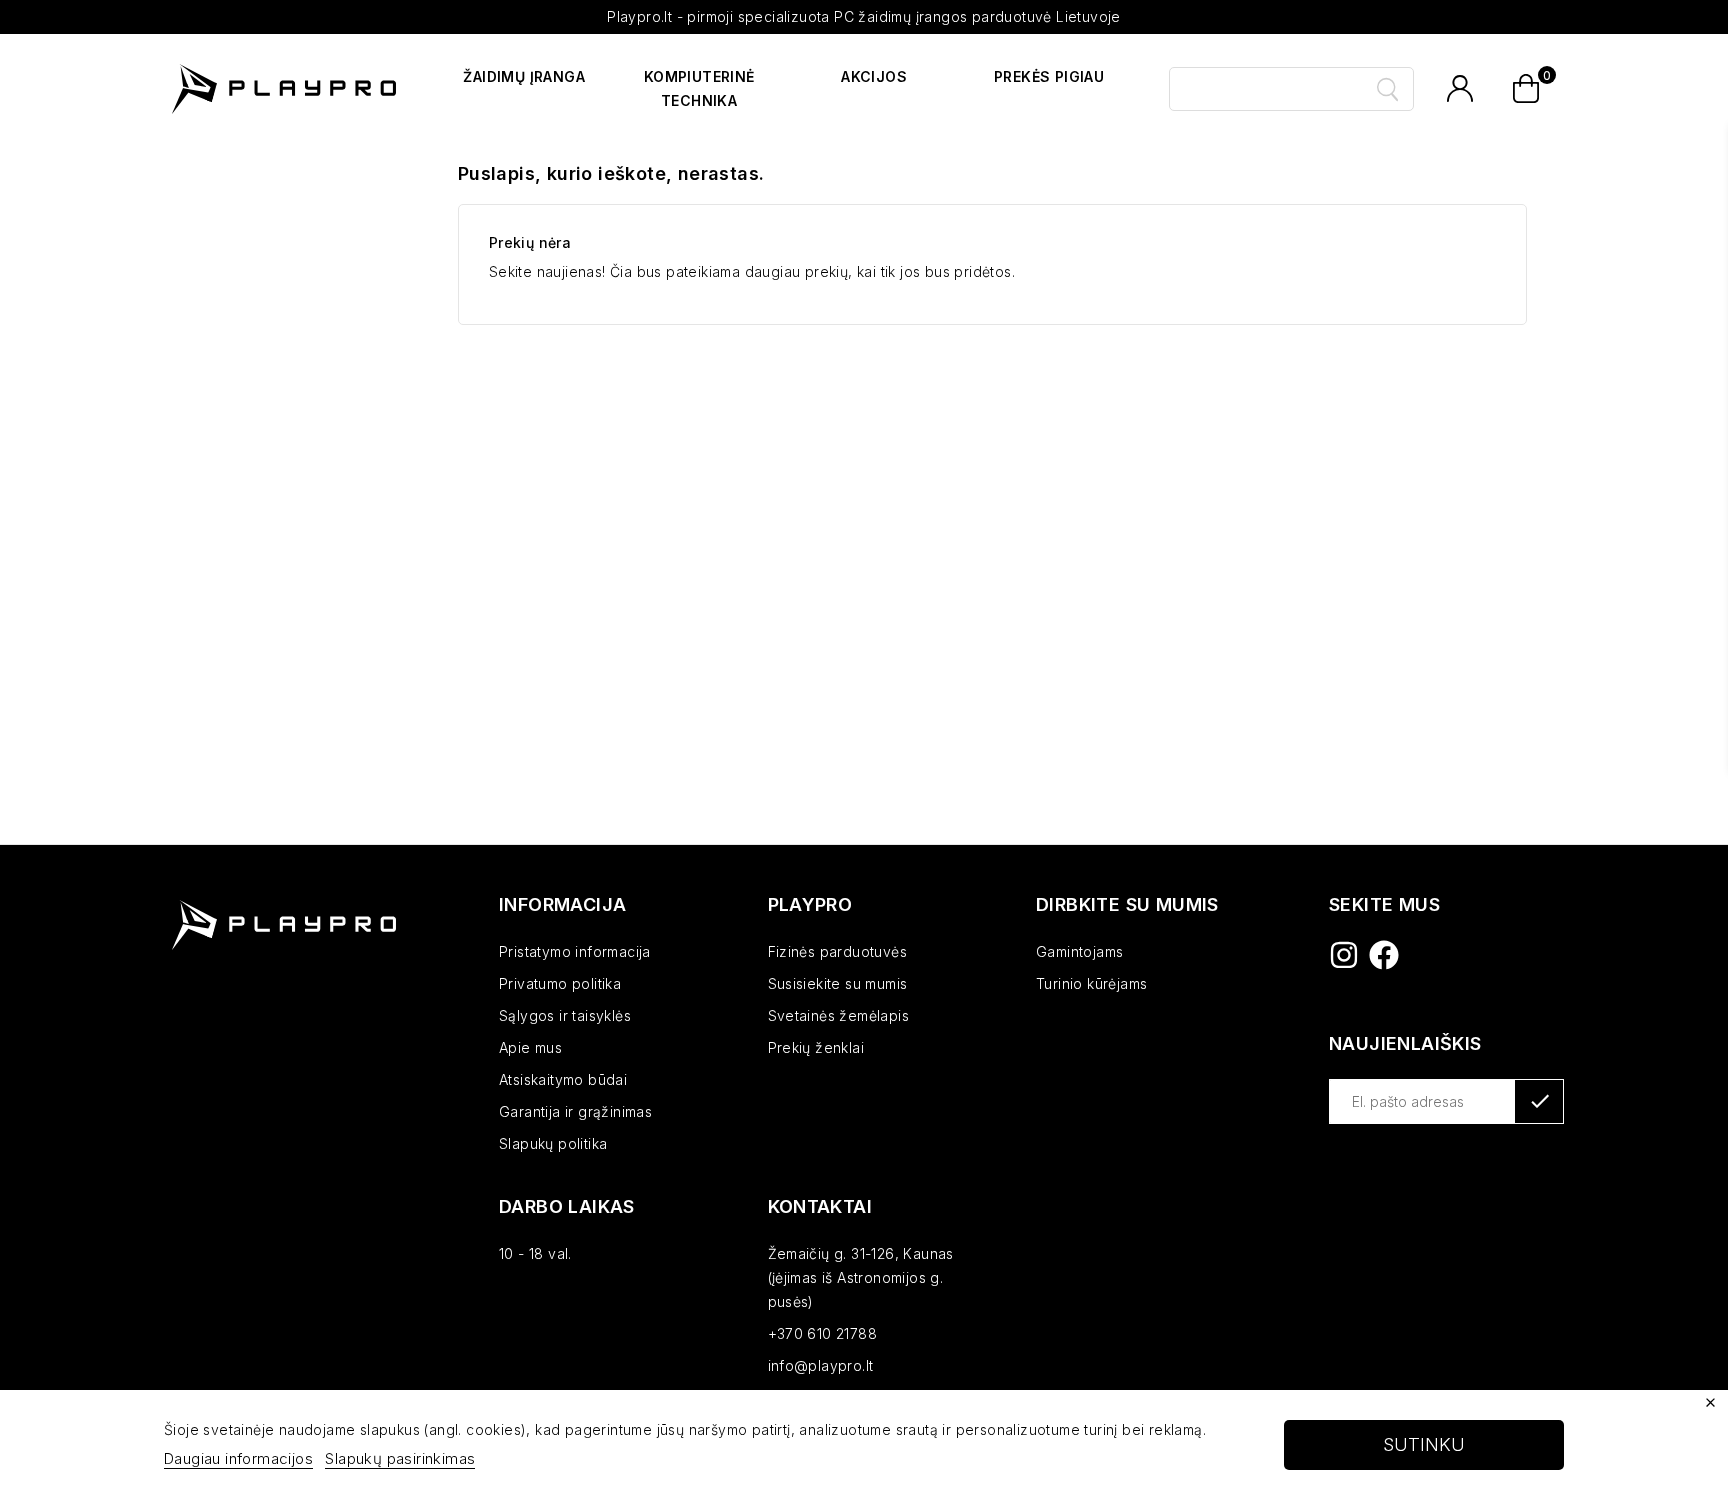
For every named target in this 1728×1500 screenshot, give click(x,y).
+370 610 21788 (823, 1333)
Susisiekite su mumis (838, 983)
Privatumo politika (560, 983)
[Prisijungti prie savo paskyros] (1460, 89)
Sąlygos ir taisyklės (565, 1015)
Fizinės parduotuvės (838, 951)
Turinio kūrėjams (1091, 983)
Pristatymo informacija (575, 951)
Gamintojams (1079, 951)
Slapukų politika (553, 1143)
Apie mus (530, 1047)
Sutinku (1424, 1444)
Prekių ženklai (816, 1047)
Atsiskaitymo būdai (563, 1079)
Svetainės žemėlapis (839, 1015)
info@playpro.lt (821, 1365)
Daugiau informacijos (238, 1458)
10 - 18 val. (535, 1253)
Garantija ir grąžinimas (575, 1111)
